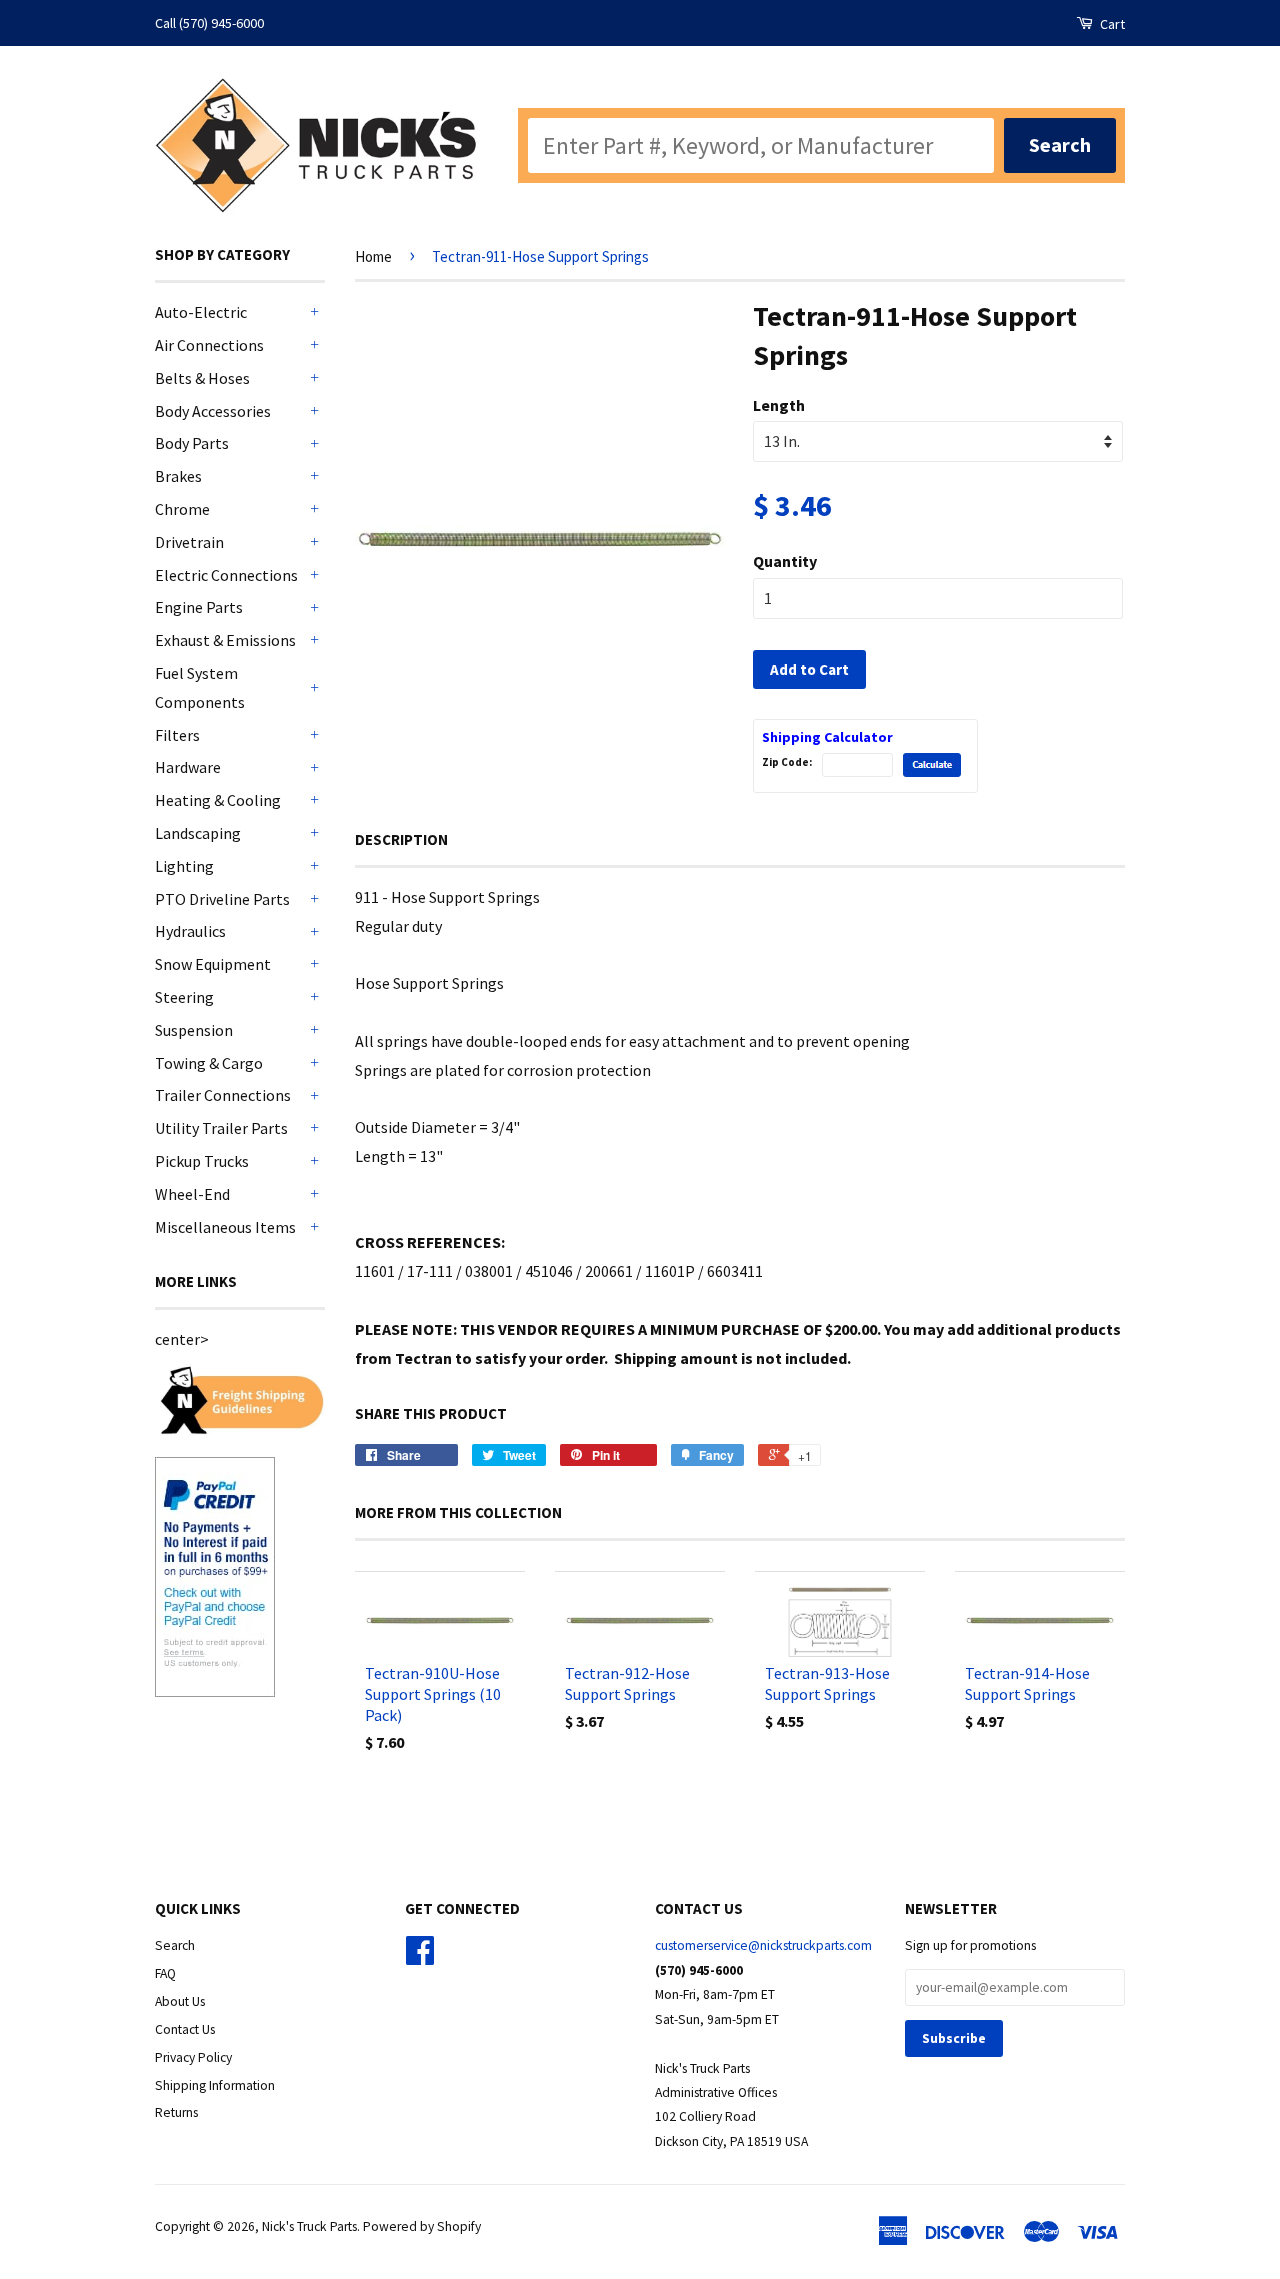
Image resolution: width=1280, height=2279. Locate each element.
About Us (180, 2001)
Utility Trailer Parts (221, 1128)
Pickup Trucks (202, 1161)
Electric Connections (226, 575)
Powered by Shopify (422, 2226)
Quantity (785, 561)
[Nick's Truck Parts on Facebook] (420, 1957)
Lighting (184, 866)
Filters (177, 735)
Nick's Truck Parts (309, 2226)
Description (401, 839)
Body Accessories (213, 411)
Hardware (188, 767)
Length (779, 405)
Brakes (178, 476)
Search (175, 1945)
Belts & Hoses (202, 378)
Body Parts (192, 443)
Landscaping (198, 833)
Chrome (182, 509)
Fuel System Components (200, 687)
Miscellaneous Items (225, 1227)
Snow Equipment (213, 964)
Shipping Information (215, 2085)
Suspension (194, 1030)
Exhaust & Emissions (225, 640)
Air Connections (209, 345)
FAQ (165, 1973)
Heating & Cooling (218, 800)
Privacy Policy (193, 2057)
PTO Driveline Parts (222, 899)
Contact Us (185, 2029)
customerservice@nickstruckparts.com (763, 1945)
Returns (176, 2112)
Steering (184, 997)
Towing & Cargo (209, 1063)
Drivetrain (189, 542)
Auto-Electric (201, 312)
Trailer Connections (223, 1095)
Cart (1111, 24)
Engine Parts (199, 607)
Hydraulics (190, 931)
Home (373, 256)
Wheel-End (192, 1194)
